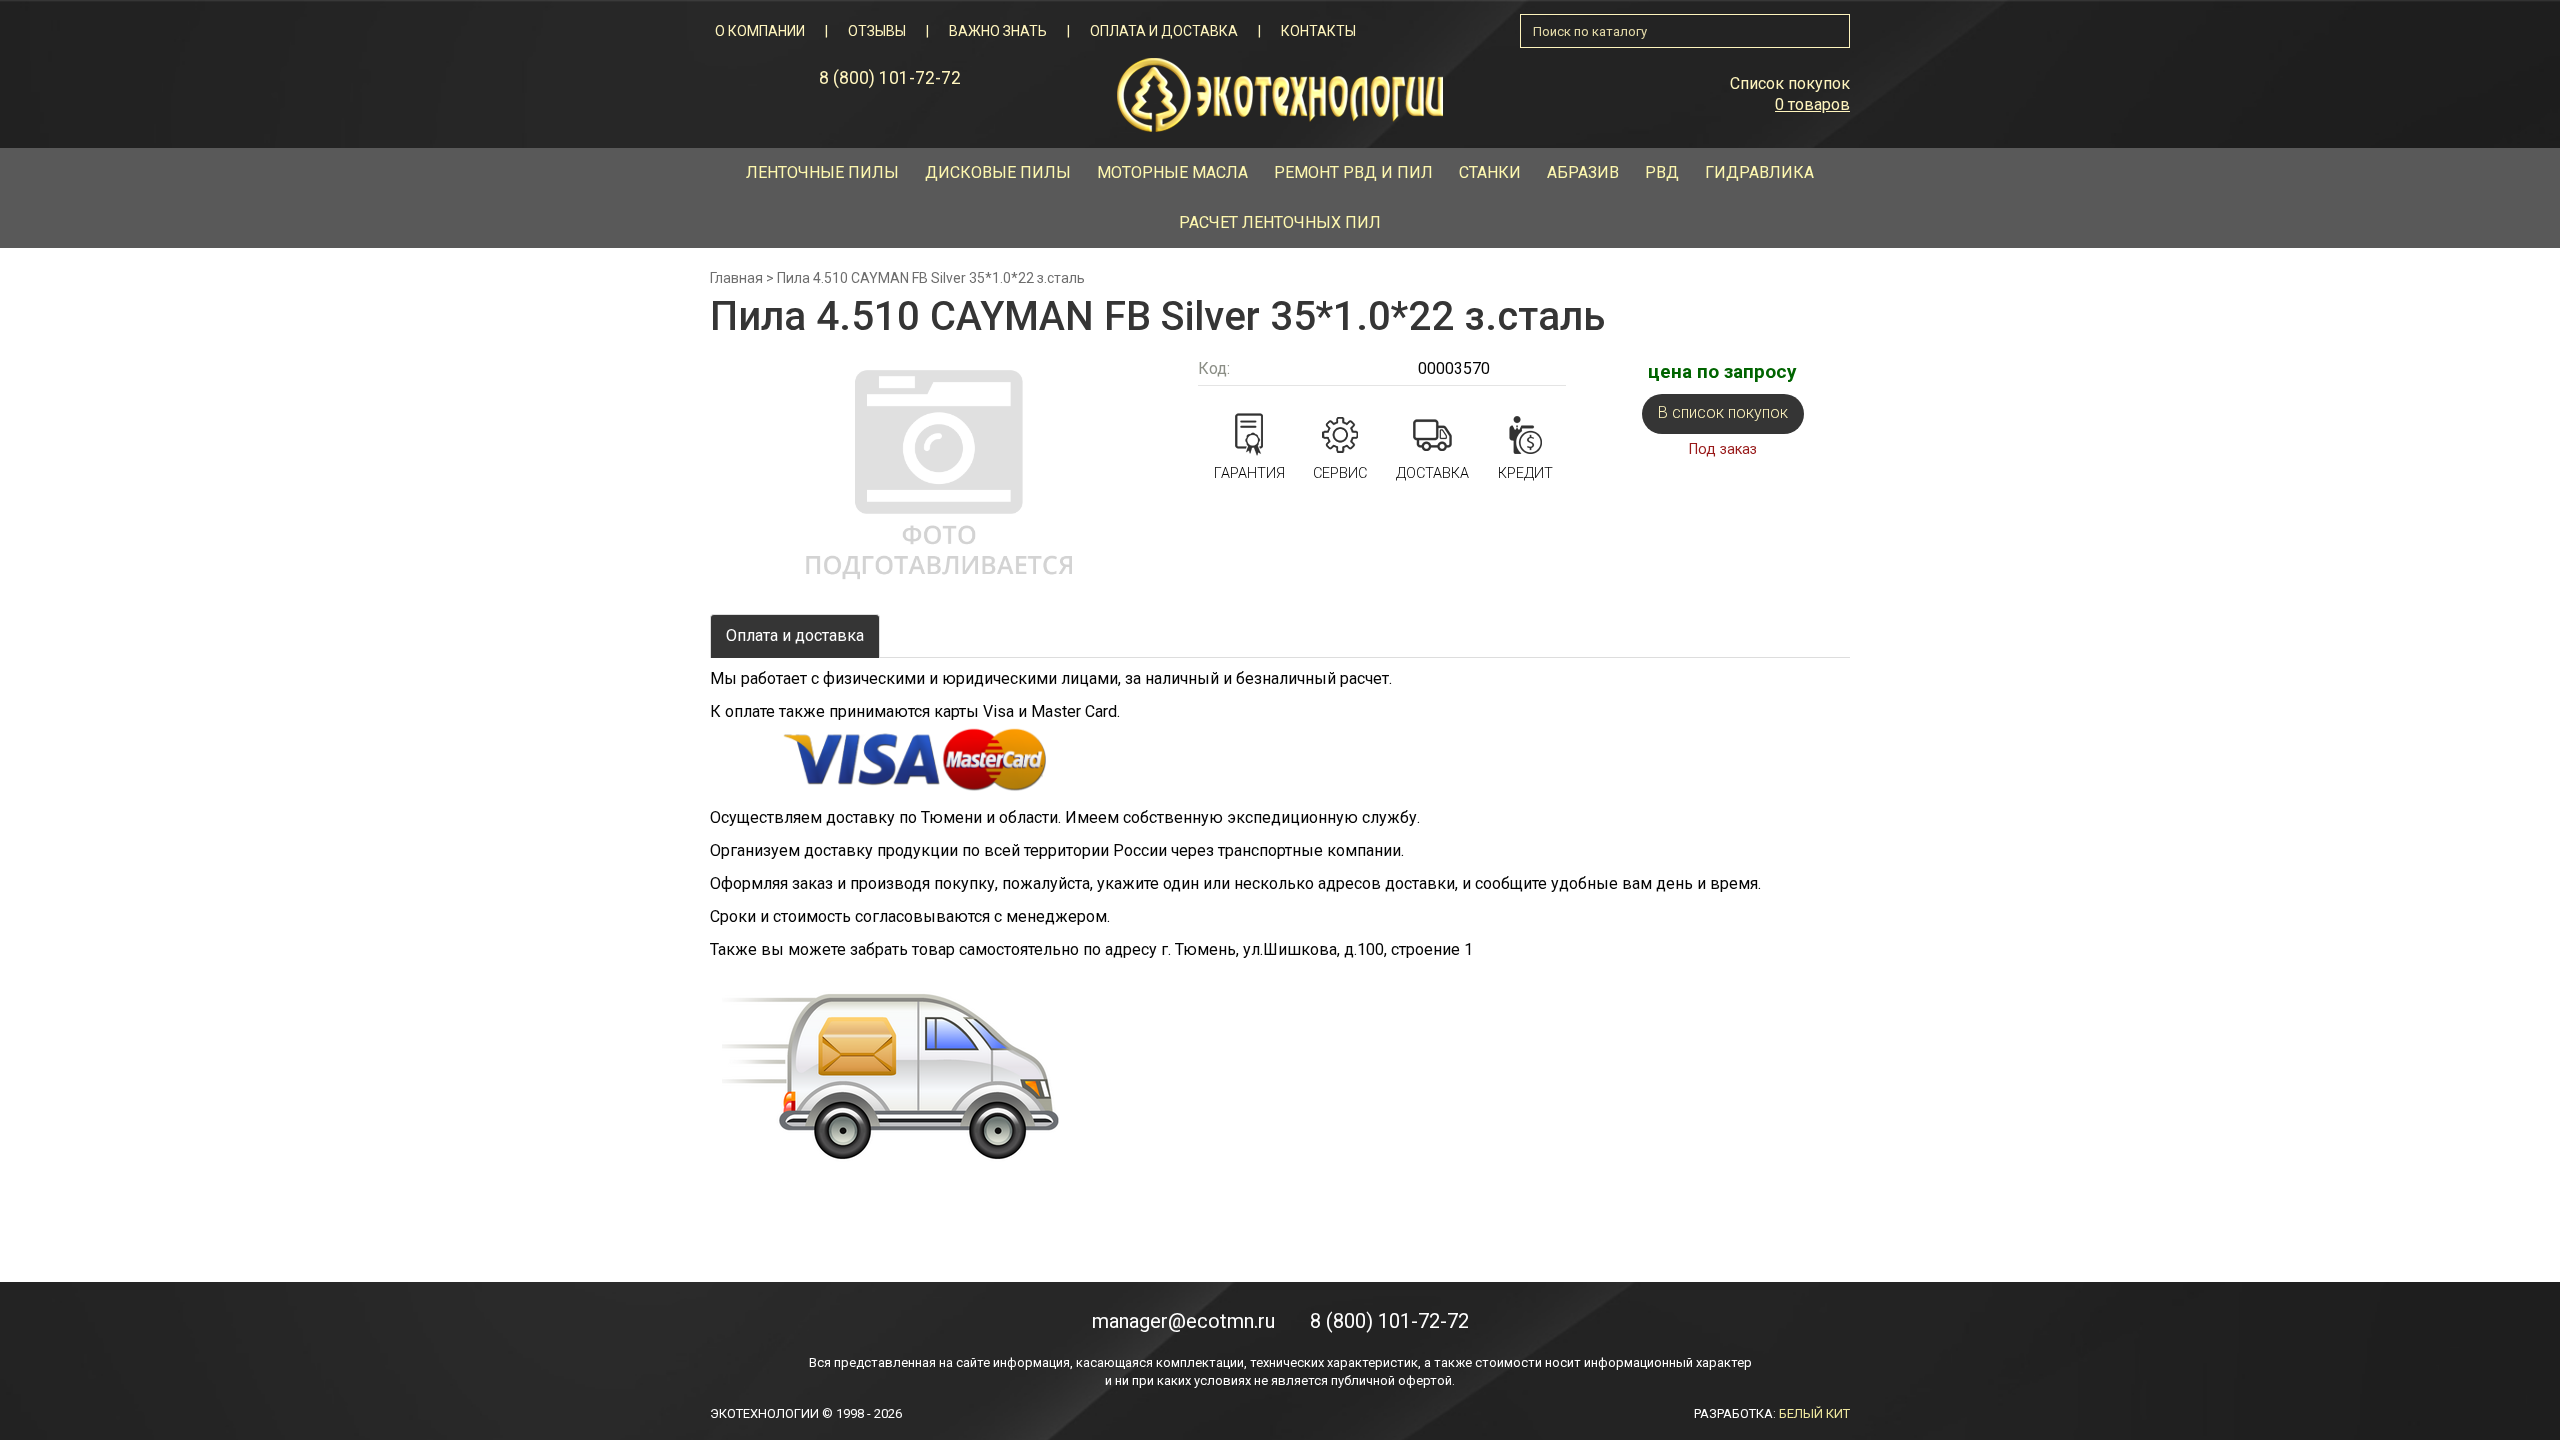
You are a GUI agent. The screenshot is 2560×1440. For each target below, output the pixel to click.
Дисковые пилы (998, 172)
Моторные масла (1172, 172)
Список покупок (1790, 83)
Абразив (1583, 172)
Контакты (1318, 31)
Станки (1490, 172)
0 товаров (1812, 104)
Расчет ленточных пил (1280, 222)
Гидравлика (1759, 172)
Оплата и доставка (1164, 31)
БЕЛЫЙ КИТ (1814, 1413)
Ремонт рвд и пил (1353, 172)
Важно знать (998, 31)
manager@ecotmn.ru (1183, 1321)
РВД (1662, 172)
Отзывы (877, 31)
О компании (760, 31)
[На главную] (1280, 93)
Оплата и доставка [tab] (795, 635)
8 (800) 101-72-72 (890, 78)
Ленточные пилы (822, 172)
